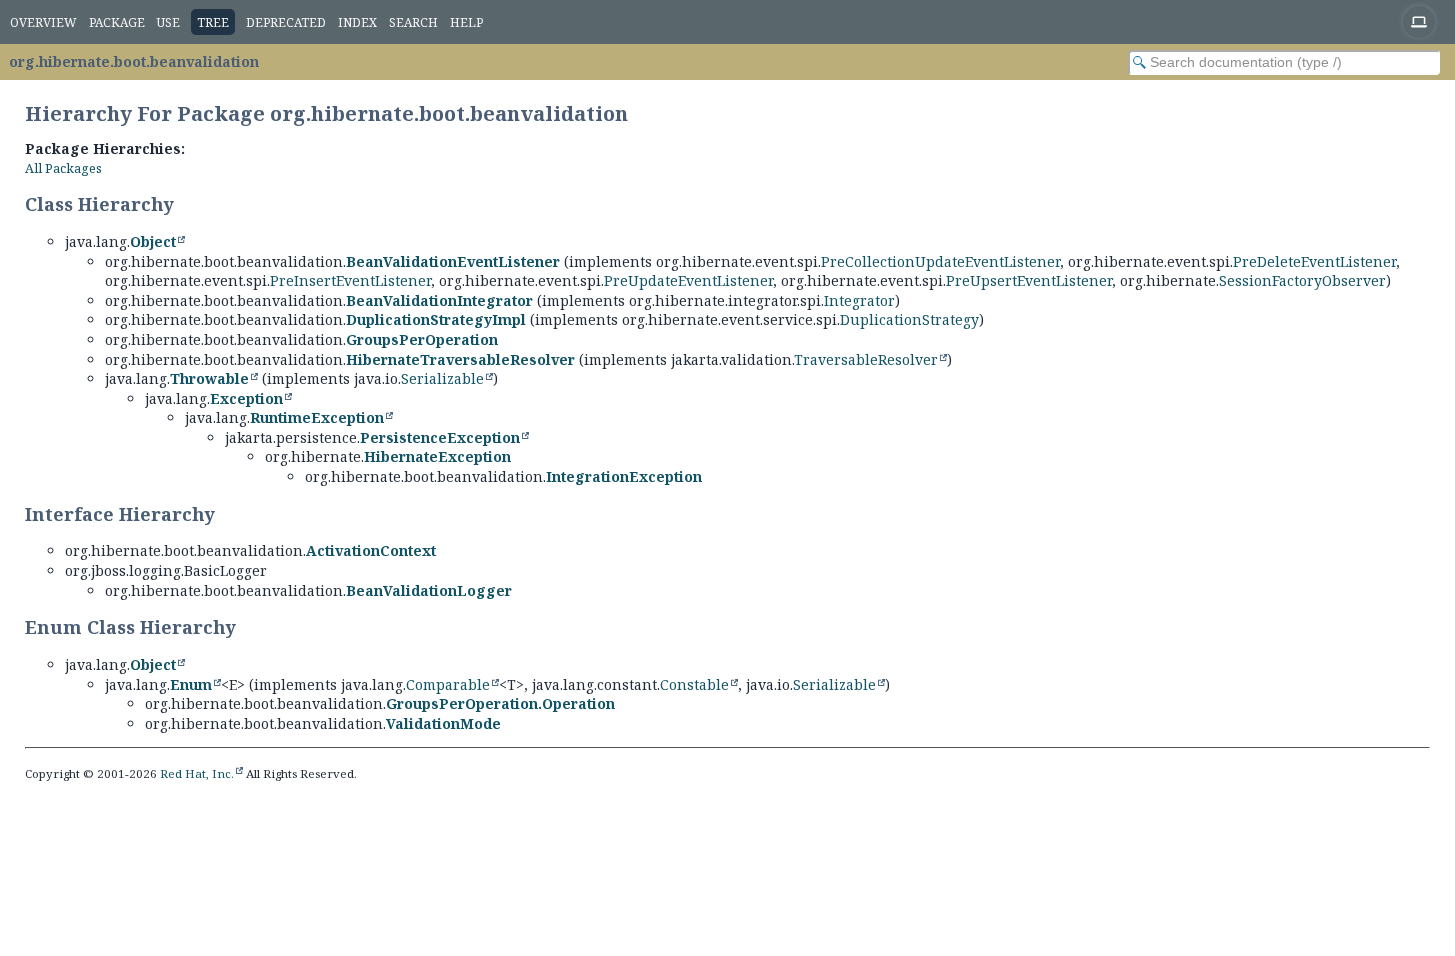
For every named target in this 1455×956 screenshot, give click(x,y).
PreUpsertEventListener (1029, 280)
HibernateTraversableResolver (460, 359)
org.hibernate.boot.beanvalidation (134, 61)
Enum (191, 684)
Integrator (859, 300)
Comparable (448, 684)
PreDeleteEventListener (1314, 261)
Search (413, 22)
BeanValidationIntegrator (439, 300)
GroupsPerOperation (422, 339)
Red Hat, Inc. (197, 773)
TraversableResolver (866, 359)
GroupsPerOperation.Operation (500, 703)
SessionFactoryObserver (1302, 280)
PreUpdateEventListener (688, 280)
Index (357, 22)
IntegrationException (624, 476)
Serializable (442, 378)
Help (466, 22)
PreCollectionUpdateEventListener (940, 261)
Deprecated (286, 22)
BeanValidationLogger (429, 590)
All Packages (63, 168)
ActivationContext (371, 550)
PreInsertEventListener (350, 280)
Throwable (209, 378)
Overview (43, 22)
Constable (694, 684)
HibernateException (437, 456)
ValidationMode (443, 723)
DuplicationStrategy (909, 319)
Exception (246, 398)
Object (153, 241)
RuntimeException (317, 417)
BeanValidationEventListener (453, 261)
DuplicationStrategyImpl (436, 319)
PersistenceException (440, 437)
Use (168, 22)
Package (117, 22)
